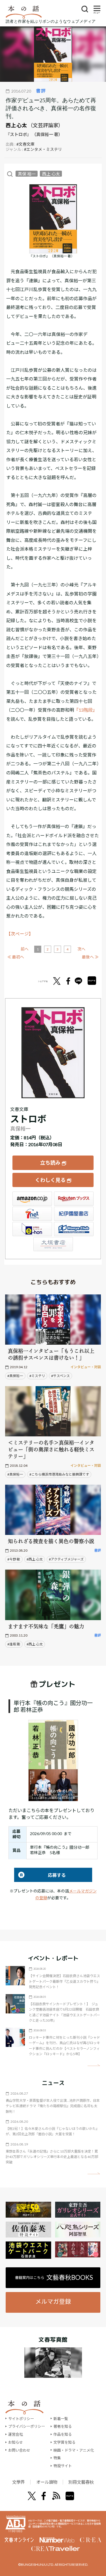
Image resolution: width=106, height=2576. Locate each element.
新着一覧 (61, 2419)
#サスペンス (60, 1376)
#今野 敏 (14, 1559)
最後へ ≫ (90, 957)
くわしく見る (50, 1180)
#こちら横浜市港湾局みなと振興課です (59, 1474)
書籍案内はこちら (54, 2277)
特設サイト (63, 2466)
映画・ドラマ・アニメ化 (74, 2450)
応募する (40, 1875)
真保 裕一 (27, 174)
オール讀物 (47, 2482)
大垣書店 (53, 1244)
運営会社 (16, 2434)
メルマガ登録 (53, 2301)
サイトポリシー (21, 2419)
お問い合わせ (19, 2450)
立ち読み (50, 1163)
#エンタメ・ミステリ (43, 149)
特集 (57, 2458)
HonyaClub (74, 1229)
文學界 (19, 2482)
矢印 (94, 2065)
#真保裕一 (15, 1376)
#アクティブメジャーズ (66, 1559)
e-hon (32, 1229)
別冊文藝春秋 (81, 2482)
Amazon (32, 1199)
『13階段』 (86, 710)
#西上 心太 (35, 1559)
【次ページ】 (20, 934)
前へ (25, 949)
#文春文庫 (25, 144)
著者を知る (63, 2426)
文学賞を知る (64, 2442)
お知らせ (16, 2442)
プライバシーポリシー (27, 2426)
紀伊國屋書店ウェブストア (74, 1214)
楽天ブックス (74, 1199)
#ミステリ (37, 1376)
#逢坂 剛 (14, 1644)
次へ (81, 949)
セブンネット (32, 1214)
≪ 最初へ (16, 957)
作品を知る (63, 2434)
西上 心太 (16, 125)
